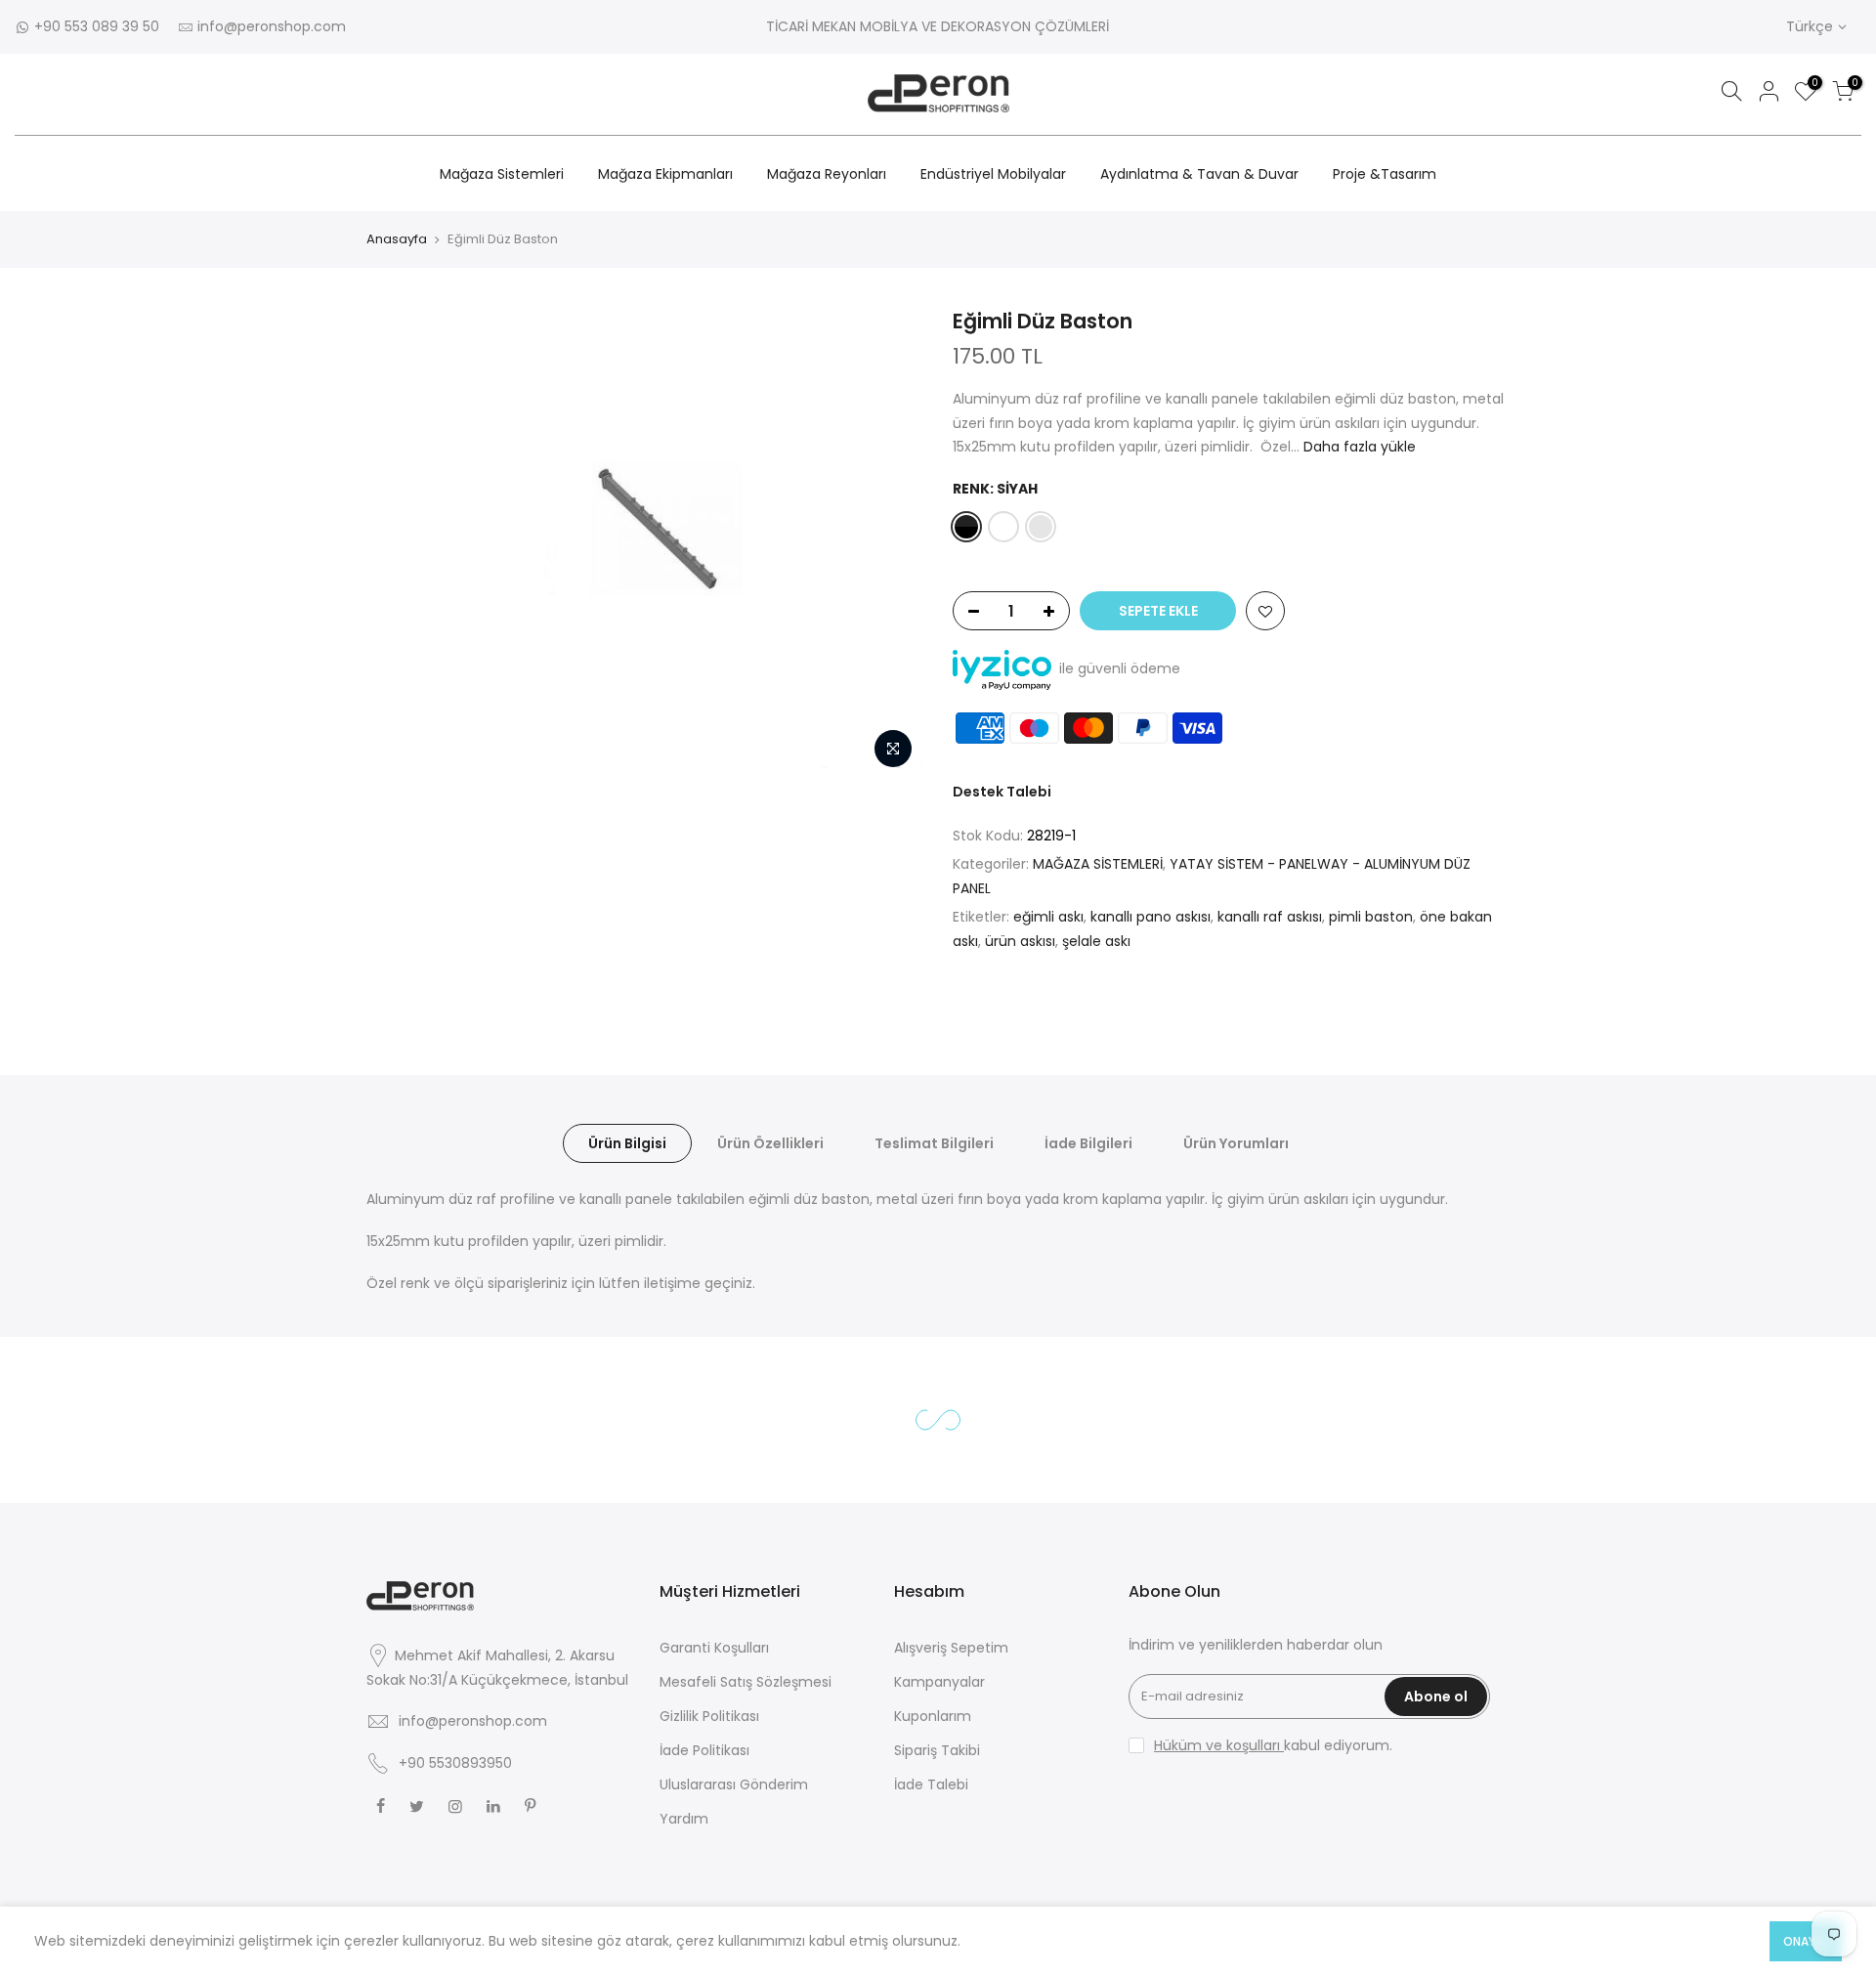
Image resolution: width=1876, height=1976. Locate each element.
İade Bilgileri (1088, 1143)
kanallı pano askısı (1151, 917)
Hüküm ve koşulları (1219, 1745)
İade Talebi (931, 1784)
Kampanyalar (939, 1682)
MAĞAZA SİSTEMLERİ (1098, 864)
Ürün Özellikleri (770, 1143)
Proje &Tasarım (1385, 174)
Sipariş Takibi (937, 1750)
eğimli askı (1048, 917)
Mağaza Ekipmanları (665, 174)
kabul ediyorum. (1273, 1745)
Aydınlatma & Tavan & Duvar (1199, 174)
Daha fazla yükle (1358, 447)
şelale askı (1096, 941)
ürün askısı (1020, 941)
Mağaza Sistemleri (502, 174)
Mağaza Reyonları (827, 174)
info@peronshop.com (272, 26)
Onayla (1806, 1941)
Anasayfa (397, 239)
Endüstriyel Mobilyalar (993, 174)
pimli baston (1371, 917)
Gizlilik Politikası (709, 1716)
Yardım (684, 1819)
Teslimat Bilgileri (934, 1143)
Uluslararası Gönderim (734, 1784)
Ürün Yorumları (1236, 1143)
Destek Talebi (1002, 792)
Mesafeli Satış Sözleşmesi (746, 1682)
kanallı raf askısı (1270, 917)
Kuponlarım (933, 1716)
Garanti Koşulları (714, 1648)
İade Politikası (704, 1750)
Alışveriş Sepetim (951, 1648)
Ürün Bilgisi (627, 1143)
